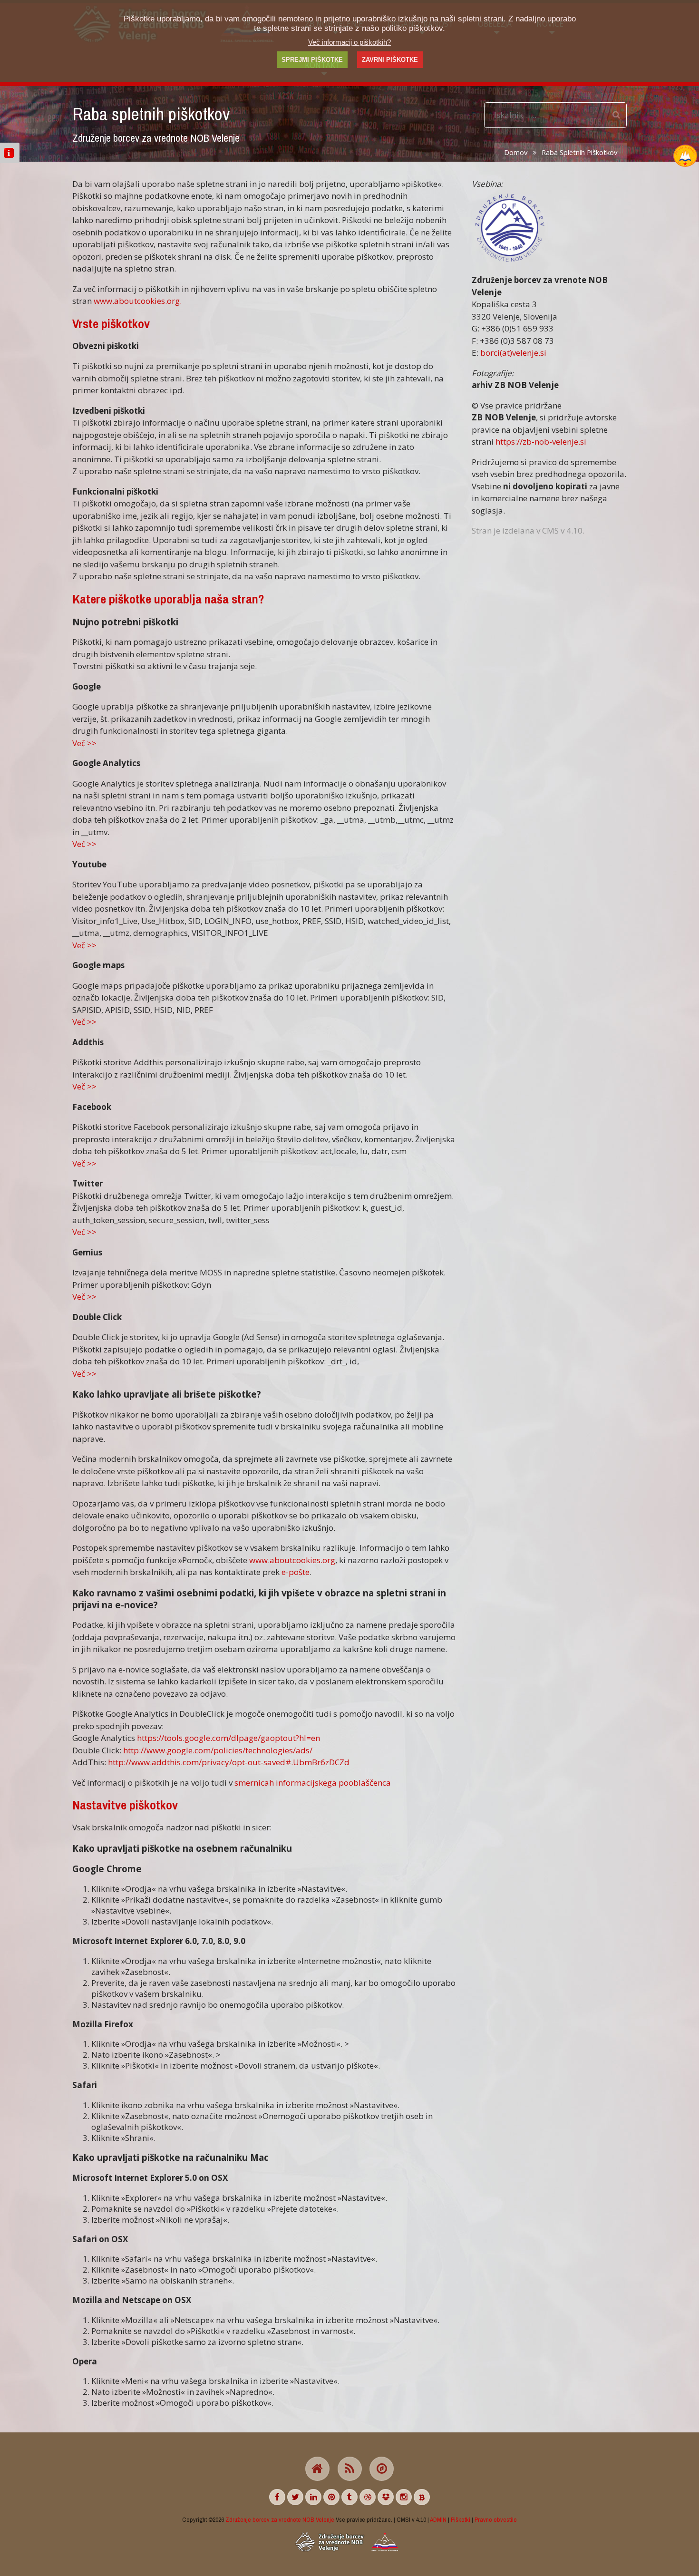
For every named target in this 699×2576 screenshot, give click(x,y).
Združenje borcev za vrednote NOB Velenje (280, 2519)
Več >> (84, 743)
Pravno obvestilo (496, 2519)
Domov (516, 152)
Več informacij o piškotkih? (349, 42)
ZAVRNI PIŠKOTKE (390, 60)
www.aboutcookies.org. (138, 301)
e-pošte (296, 1572)
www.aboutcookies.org (292, 1560)
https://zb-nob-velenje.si (541, 442)
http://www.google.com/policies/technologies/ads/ (218, 1750)
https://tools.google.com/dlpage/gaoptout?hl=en (228, 1738)
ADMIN (438, 2519)
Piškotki (461, 2519)
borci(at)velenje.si (513, 353)
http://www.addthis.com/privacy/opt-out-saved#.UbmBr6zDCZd (229, 1762)
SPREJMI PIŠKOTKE (312, 60)
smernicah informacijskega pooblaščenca (313, 1783)
